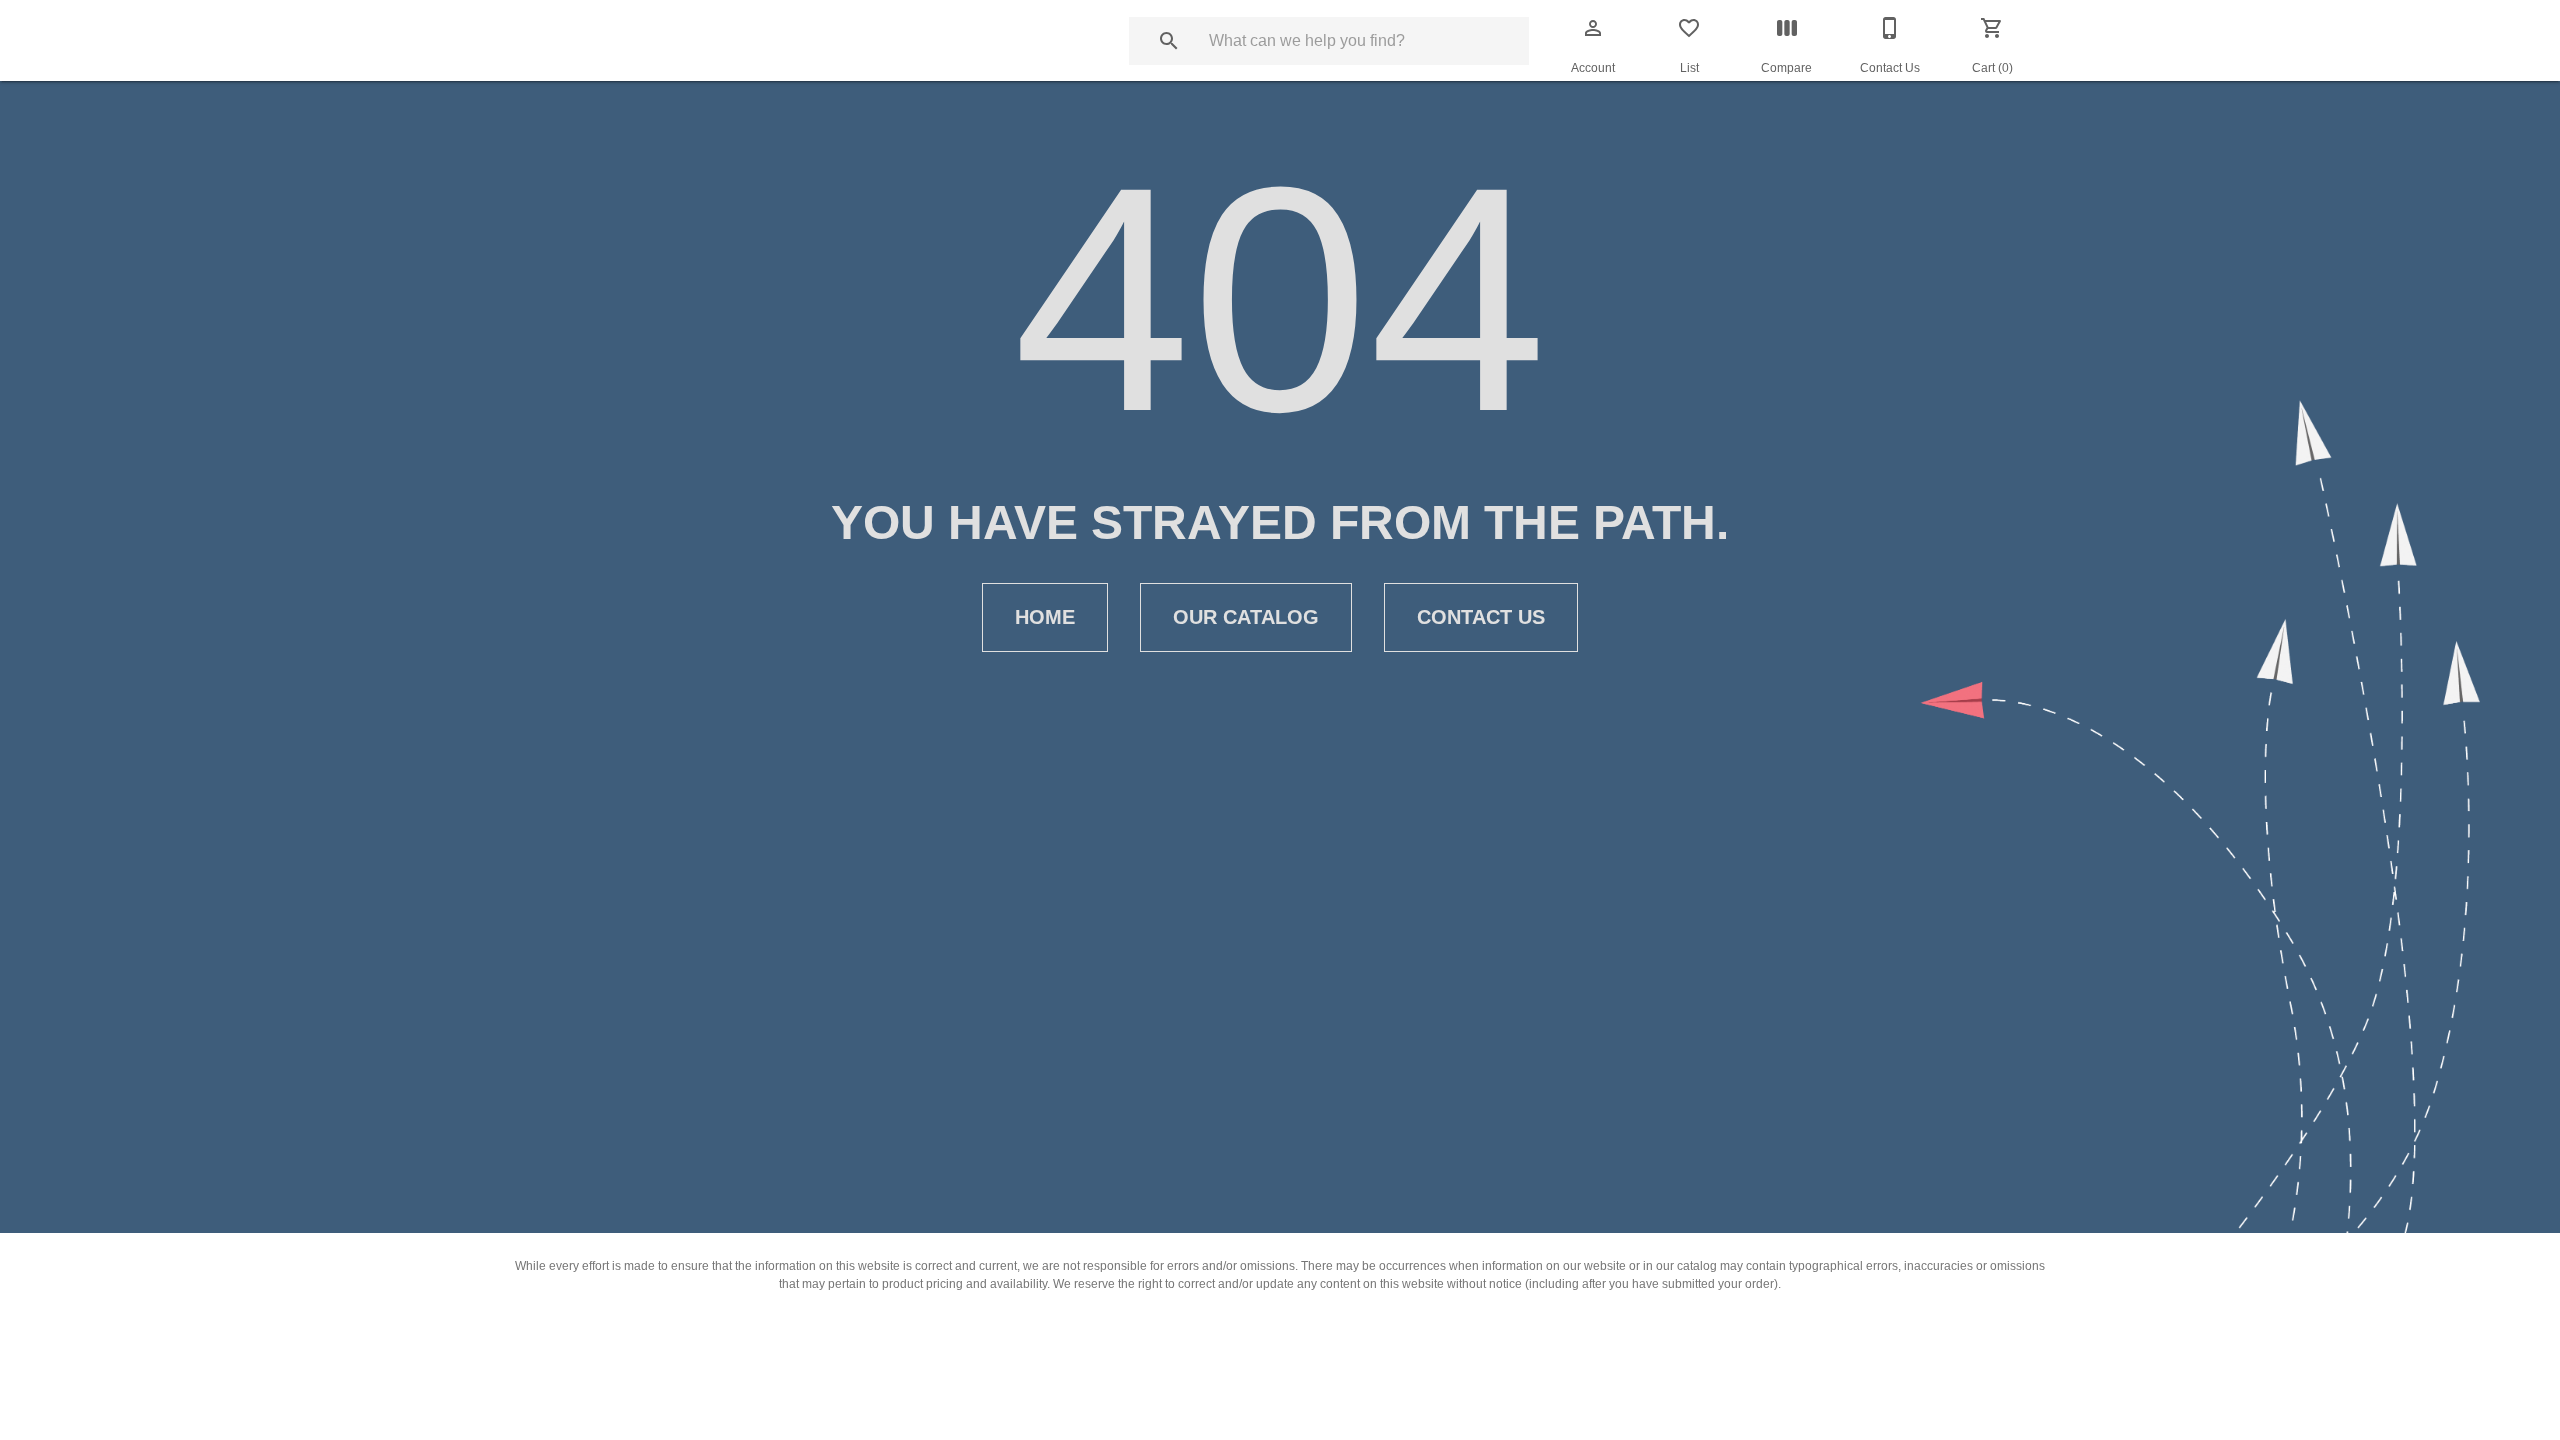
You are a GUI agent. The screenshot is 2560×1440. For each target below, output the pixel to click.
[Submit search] (1169, 41)
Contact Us (1481, 617)
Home (1045, 617)
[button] (1593, 28)
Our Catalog (1246, 617)
